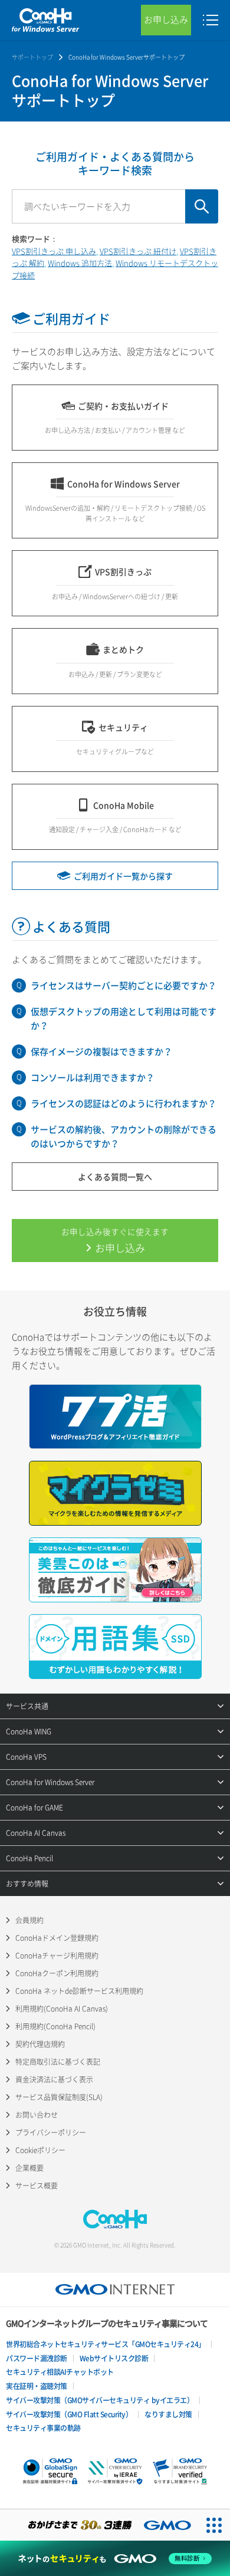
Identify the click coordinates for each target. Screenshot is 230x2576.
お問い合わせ (37, 2115)
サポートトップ (32, 57)
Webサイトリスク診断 (114, 2358)
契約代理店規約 (40, 2044)
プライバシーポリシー (51, 2133)
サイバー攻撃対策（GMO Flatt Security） (69, 2414)
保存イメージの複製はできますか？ (101, 1052)
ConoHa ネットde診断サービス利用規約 (79, 1991)
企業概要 (29, 2168)
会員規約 (29, 1920)
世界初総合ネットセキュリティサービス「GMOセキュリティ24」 (106, 2344)
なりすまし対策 (168, 2414)
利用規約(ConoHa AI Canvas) (62, 2009)
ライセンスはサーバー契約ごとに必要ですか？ (124, 985)
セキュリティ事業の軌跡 (43, 2428)
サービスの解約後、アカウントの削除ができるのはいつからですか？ (124, 1136)
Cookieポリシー (40, 2150)
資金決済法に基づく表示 (54, 2079)
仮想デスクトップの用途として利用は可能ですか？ (124, 1018)
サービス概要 (37, 2186)
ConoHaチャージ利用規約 (57, 1956)
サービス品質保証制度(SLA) (59, 2097)
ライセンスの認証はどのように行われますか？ (124, 1103)
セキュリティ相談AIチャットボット (60, 2372)
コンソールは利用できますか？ (93, 1077)
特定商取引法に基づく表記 (58, 2062)
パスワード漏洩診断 (37, 2358)
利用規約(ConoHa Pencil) (55, 2026)
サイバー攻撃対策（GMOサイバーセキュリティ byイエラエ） (100, 2400)
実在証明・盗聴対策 (37, 2386)
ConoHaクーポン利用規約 (57, 1973)
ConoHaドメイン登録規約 (57, 1938)
